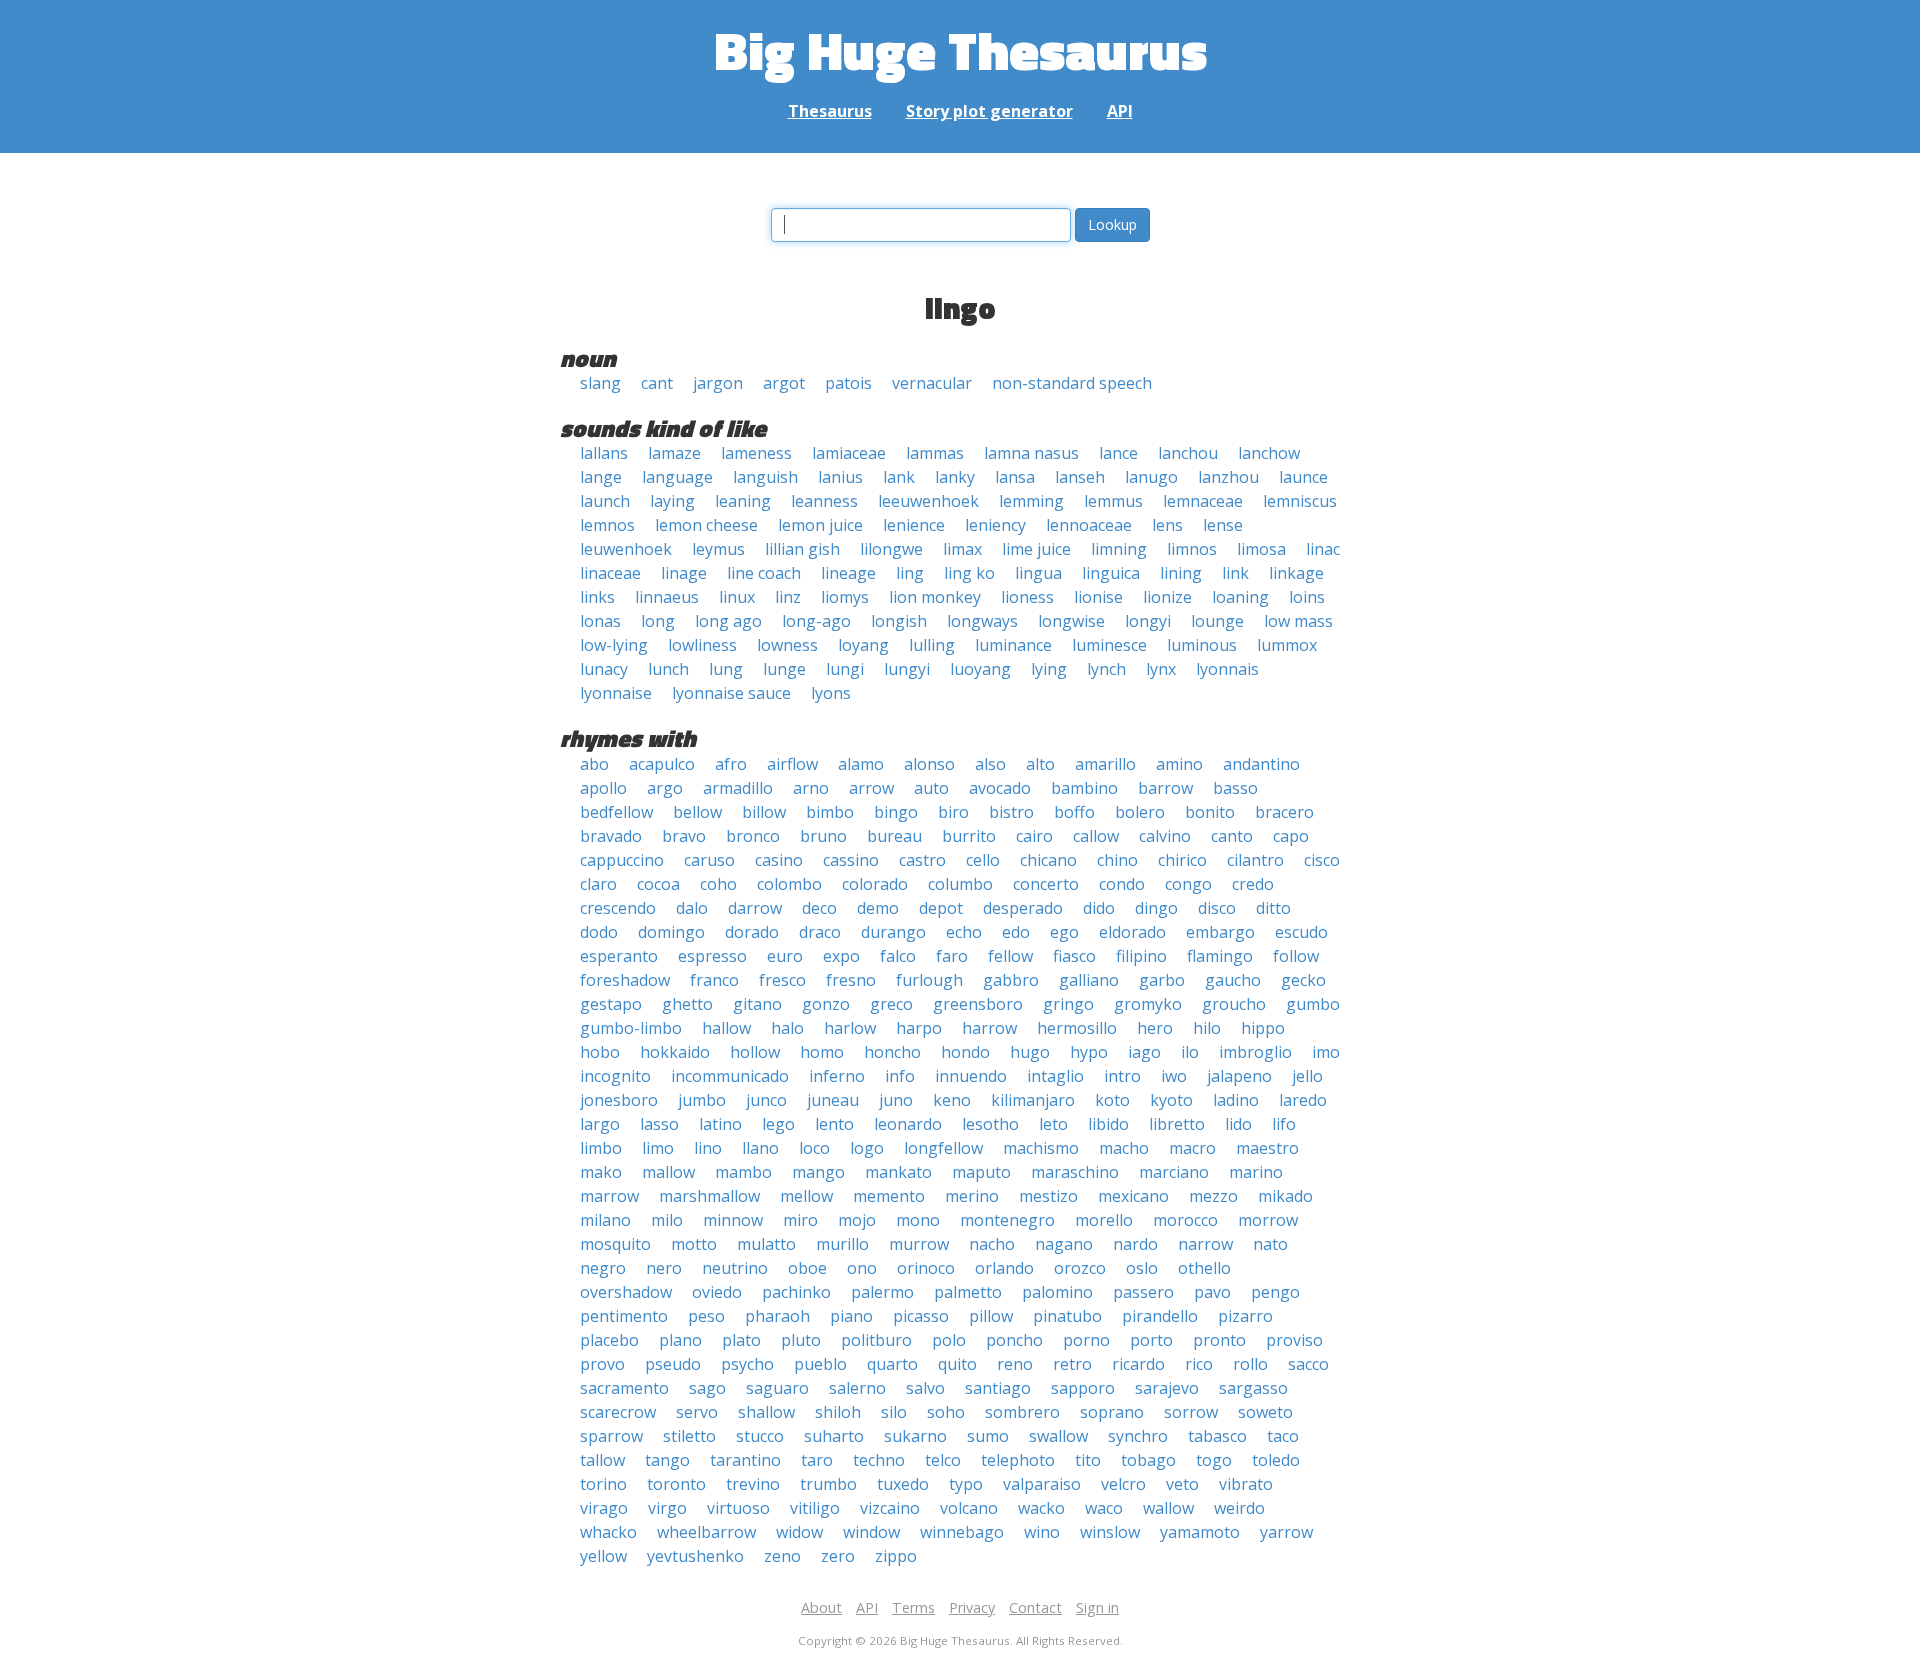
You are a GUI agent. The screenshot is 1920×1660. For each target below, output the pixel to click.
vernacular (932, 383)
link (1235, 573)
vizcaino (890, 1508)
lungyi (907, 669)
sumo (988, 1436)
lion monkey (935, 597)
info (900, 1076)
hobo (600, 1052)
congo (1188, 884)
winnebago (962, 1532)
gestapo (611, 1004)
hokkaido (675, 1052)
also (990, 764)
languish (765, 477)
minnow (733, 1220)
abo (594, 764)
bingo (896, 812)
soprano (1112, 1412)
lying (1049, 669)
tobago (1148, 1460)
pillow (991, 1316)
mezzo (1213, 1196)
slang (600, 383)
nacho (992, 1244)
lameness (756, 453)
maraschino (1075, 1172)
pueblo (820, 1364)
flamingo (1220, 956)
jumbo (702, 1100)
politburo (876, 1340)
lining (1181, 573)
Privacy (972, 1607)
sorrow (1191, 1412)
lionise (1098, 597)
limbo (601, 1148)
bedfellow (616, 812)
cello (983, 860)
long (658, 621)
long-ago (816, 621)
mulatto (766, 1244)
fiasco (1074, 956)
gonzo (826, 1004)
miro (800, 1220)
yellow (603, 1556)
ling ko (969, 573)
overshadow (626, 1292)
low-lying (614, 645)
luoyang (980, 669)
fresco (782, 980)
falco (898, 956)
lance (1118, 453)
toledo (1276, 1460)
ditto (1273, 908)
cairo (1034, 836)
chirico (1182, 860)
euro (785, 956)
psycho (747, 1364)
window (871, 1532)
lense (1223, 525)
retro (1072, 1364)
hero (1155, 1028)
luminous (1202, 645)
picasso (921, 1316)
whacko (608, 1532)
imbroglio (1255, 1052)
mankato (898, 1172)
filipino (1141, 956)
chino (1117, 860)
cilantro (1255, 860)
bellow (697, 812)
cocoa (658, 884)
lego (778, 1124)
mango (818, 1172)
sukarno (915, 1436)
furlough (929, 980)
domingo (671, 932)
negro (603, 1268)
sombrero (1022, 1412)
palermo (882, 1292)
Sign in (1097, 1607)
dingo (1156, 908)
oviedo (717, 1292)
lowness (787, 645)
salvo (925, 1388)
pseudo (673, 1364)
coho (718, 884)
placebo (609, 1340)
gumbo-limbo (631, 1028)
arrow (871, 788)
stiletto (689, 1436)
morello (1104, 1220)
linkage (1296, 573)
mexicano (1133, 1196)
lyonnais (1227, 669)
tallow (602, 1460)
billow (764, 812)
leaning (743, 501)
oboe (807, 1268)
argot (784, 383)
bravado (611, 836)
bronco (753, 836)
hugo (1030, 1052)
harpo (919, 1028)
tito (1088, 1460)
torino (603, 1484)
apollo (603, 788)
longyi (1148, 621)
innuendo (971, 1076)
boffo (1074, 812)
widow (799, 1532)
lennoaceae (1089, 525)
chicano (1048, 860)
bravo (684, 836)
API (1120, 111)
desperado (1023, 908)
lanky (955, 477)
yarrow (1286, 1532)
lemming (1031, 501)
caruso (709, 860)
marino (1256, 1172)
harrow (989, 1028)
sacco (1308, 1364)
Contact (1035, 1607)
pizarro (1245, 1316)
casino (779, 860)
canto (1232, 836)
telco (943, 1460)
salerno (857, 1388)
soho (946, 1412)
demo (878, 908)
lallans (604, 453)
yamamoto (1200, 1532)
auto (931, 788)
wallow (1168, 1508)
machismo (1041, 1148)
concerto (1046, 884)
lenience (914, 525)
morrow (1268, 1220)
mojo (857, 1220)
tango (667, 1460)
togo (1214, 1460)
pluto (801, 1340)
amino (1179, 764)
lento (834, 1124)
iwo (1174, 1076)
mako (601, 1172)
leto (1053, 1124)
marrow (609, 1196)
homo (822, 1052)
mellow (806, 1196)
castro (922, 860)
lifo (1284, 1124)
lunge (784, 669)
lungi (845, 669)
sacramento (624, 1388)
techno (879, 1460)
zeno (782, 1556)
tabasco (1217, 1436)
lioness (1027, 597)
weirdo (1239, 1508)
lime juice (1036, 549)
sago (707, 1388)
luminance (1013, 645)
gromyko (1148, 1004)
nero (664, 1268)
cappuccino (622, 860)
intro (1122, 1076)
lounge (1217, 621)
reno (1015, 1364)
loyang (863, 645)
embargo (1220, 932)
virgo (667, 1508)
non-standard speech (1072, 383)
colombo (789, 884)
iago (1144, 1052)
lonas (600, 621)
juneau (833, 1100)
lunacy (604, 669)
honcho (892, 1052)
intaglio (1055, 1076)
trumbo (828, 1484)
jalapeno (1239, 1076)
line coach (764, 573)
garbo (1162, 980)
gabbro (1011, 980)
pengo (1275, 1292)
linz (788, 597)
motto (694, 1244)
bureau (894, 836)
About (821, 1607)
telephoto (1018, 1460)
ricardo (1138, 1364)
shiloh (838, 1412)
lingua (1038, 573)
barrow (1165, 788)
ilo (1190, 1052)
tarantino (745, 1460)
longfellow (943, 1148)
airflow (792, 764)
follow (1296, 956)
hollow (755, 1052)
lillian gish (802, 549)
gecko (1303, 980)
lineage (848, 573)
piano (851, 1316)
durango (893, 932)
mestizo (1048, 1196)
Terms (913, 1607)
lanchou (1188, 453)
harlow (850, 1028)
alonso (929, 764)
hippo (1263, 1028)
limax (962, 549)
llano (760, 1148)
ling (910, 573)
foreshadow (625, 980)
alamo (861, 764)
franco (714, 980)
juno (896, 1100)
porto (1151, 1340)
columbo (960, 884)
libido (1108, 1124)
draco (820, 932)
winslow (1110, 1532)
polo (949, 1340)
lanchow (1269, 453)
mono (918, 1220)
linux (737, 597)
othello (1204, 1268)
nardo (1135, 1244)
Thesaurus (830, 111)
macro (1192, 1148)
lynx (1161, 669)
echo (964, 932)
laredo (1303, 1100)
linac (1323, 549)
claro (598, 884)
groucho (1234, 1004)
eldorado (1132, 932)
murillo (842, 1244)
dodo (599, 932)
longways (982, 621)
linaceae (610, 573)
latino (720, 1124)
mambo (743, 1172)
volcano (969, 1508)
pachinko (796, 1292)
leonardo (908, 1124)
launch (605, 501)
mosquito (615, 1244)
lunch (668, 669)
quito (957, 1364)
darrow (755, 908)
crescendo (618, 908)
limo (658, 1148)
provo (602, 1364)
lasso (659, 1124)
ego (1064, 932)
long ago (728, 621)
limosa (1261, 549)
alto (1040, 764)
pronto (1219, 1340)
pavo (1212, 1292)
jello (1307, 1076)
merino (972, 1196)
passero (1143, 1292)
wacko (1041, 1508)
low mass (1298, 621)
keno (952, 1100)
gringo (1068, 1004)
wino (1042, 1532)
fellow (1010, 956)
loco (814, 1148)
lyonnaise (616, 693)
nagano (1064, 1244)
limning (1119, 549)
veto (1182, 1484)
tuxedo (903, 1484)
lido (1238, 1124)
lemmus (1113, 501)
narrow (1205, 1244)
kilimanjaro (1033, 1100)
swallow (1058, 1436)
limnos (1192, 549)
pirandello (1160, 1316)
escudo (1301, 932)
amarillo (1105, 764)
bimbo (830, 812)
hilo (1207, 1028)
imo (1326, 1052)
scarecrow (618, 1412)
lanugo (1151, 477)
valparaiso (1042, 1484)
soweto (1265, 1412)
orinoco (926, 1268)
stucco (760, 1436)
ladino (1236, 1100)
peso (706, 1316)
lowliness (702, 645)
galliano (1089, 980)
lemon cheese (706, 525)
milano (605, 1220)
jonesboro (619, 1100)
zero (838, 1556)
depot (941, 908)
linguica (1111, 573)
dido (1099, 908)
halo (787, 1028)
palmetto (968, 1292)
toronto (676, 1484)
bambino (1084, 788)
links (597, 597)
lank (899, 477)
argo (665, 788)
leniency (995, 525)
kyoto (1171, 1100)
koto (1112, 1100)
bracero (1284, 812)
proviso (1294, 1340)
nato (1270, 1244)
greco (891, 1004)
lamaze (674, 453)
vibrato (1246, 1484)
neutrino (735, 1268)
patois (848, 383)
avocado (1000, 788)
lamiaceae (849, 453)
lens (1167, 525)
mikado (1285, 1196)
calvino (1165, 836)
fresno (851, 980)
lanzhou (1228, 477)
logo (867, 1148)
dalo (692, 908)
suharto (834, 1436)
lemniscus (1300, 501)
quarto (892, 1364)
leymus (718, 549)
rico (1199, 1364)
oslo (1142, 1268)
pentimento (624, 1316)
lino (708, 1148)
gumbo (1313, 1004)
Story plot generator (989, 111)
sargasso (1253, 1388)
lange (601, 477)
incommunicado (730, 1076)
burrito (969, 836)
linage (684, 573)
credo (1253, 884)
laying (672, 501)
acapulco (662, 764)
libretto (1177, 1124)
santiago (998, 1388)
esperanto (619, 956)
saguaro (777, 1388)
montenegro (1007, 1220)
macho (1124, 1148)
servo (697, 1412)
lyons (831, 693)
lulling (932, 645)
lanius (840, 477)
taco (1283, 1436)
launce (1303, 477)
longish (899, 621)
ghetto (687, 1004)
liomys (845, 597)
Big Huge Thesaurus (960, 49)
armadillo (738, 788)
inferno (837, 1076)
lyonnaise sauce (731, 693)
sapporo (1083, 1388)
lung (726, 669)
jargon (718, 383)
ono (862, 1268)
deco (819, 908)
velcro (1123, 1484)
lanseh (1080, 477)
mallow (668, 1172)
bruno (823, 836)
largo (600, 1124)
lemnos (607, 525)
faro (952, 956)
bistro (1011, 812)
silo (894, 1412)
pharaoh (777, 1316)
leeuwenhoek (928, 501)
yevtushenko (695, 1556)
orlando (1004, 1268)
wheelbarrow (706, 1532)
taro (817, 1460)
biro (953, 812)
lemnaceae (1203, 501)
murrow (919, 1244)
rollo (1250, 1364)
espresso (712, 956)
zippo (896, 1556)
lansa (1015, 477)
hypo (1089, 1052)
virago (604, 1508)
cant (657, 383)
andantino (1261, 764)
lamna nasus (1031, 453)
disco (1217, 908)
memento (889, 1196)
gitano (757, 1004)
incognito (615, 1076)
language (677, 477)
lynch (1106, 669)
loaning (1240, 597)
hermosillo (1077, 1028)
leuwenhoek (626, 549)
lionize (1167, 597)
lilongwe (891, 549)
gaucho (1233, 980)
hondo (965, 1052)
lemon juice (820, 525)
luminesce (1109, 645)
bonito (1210, 812)
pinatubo (1067, 1316)
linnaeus (667, 597)
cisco (1322, 860)
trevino (753, 1484)
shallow (766, 1412)
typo (966, 1484)
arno (811, 788)
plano (680, 1340)
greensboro (978, 1004)
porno (1086, 1340)
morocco (1185, 1220)
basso (1235, 788)
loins (1307, 597)
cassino (851, 860)
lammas (935, 453)
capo (1291, 836)
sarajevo (1167, 1388)
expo (841, 956)
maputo (981, 1172)
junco (766, 1100)
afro (731, 764)
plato (741, 1340)
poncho (1014, 1340)
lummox (1287, 645)
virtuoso (738, 1508)
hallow (726, 1028)
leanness (824, 501)
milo (667, 1220)
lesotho (990, 1124)
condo (1122, 884)
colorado (875, 884)
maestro (1267, 1148)
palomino (1057, 1292)
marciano (1174, 1172)
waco (1104, 1508)
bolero (1140, 812)
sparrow (611, 1436)
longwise (1071, 621)
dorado (752, 932)
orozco (1080, 1268)
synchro (1138, 1436)
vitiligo (815, 1508)
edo (1016, 932)
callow (1096, 836)
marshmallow (709, 1196)
